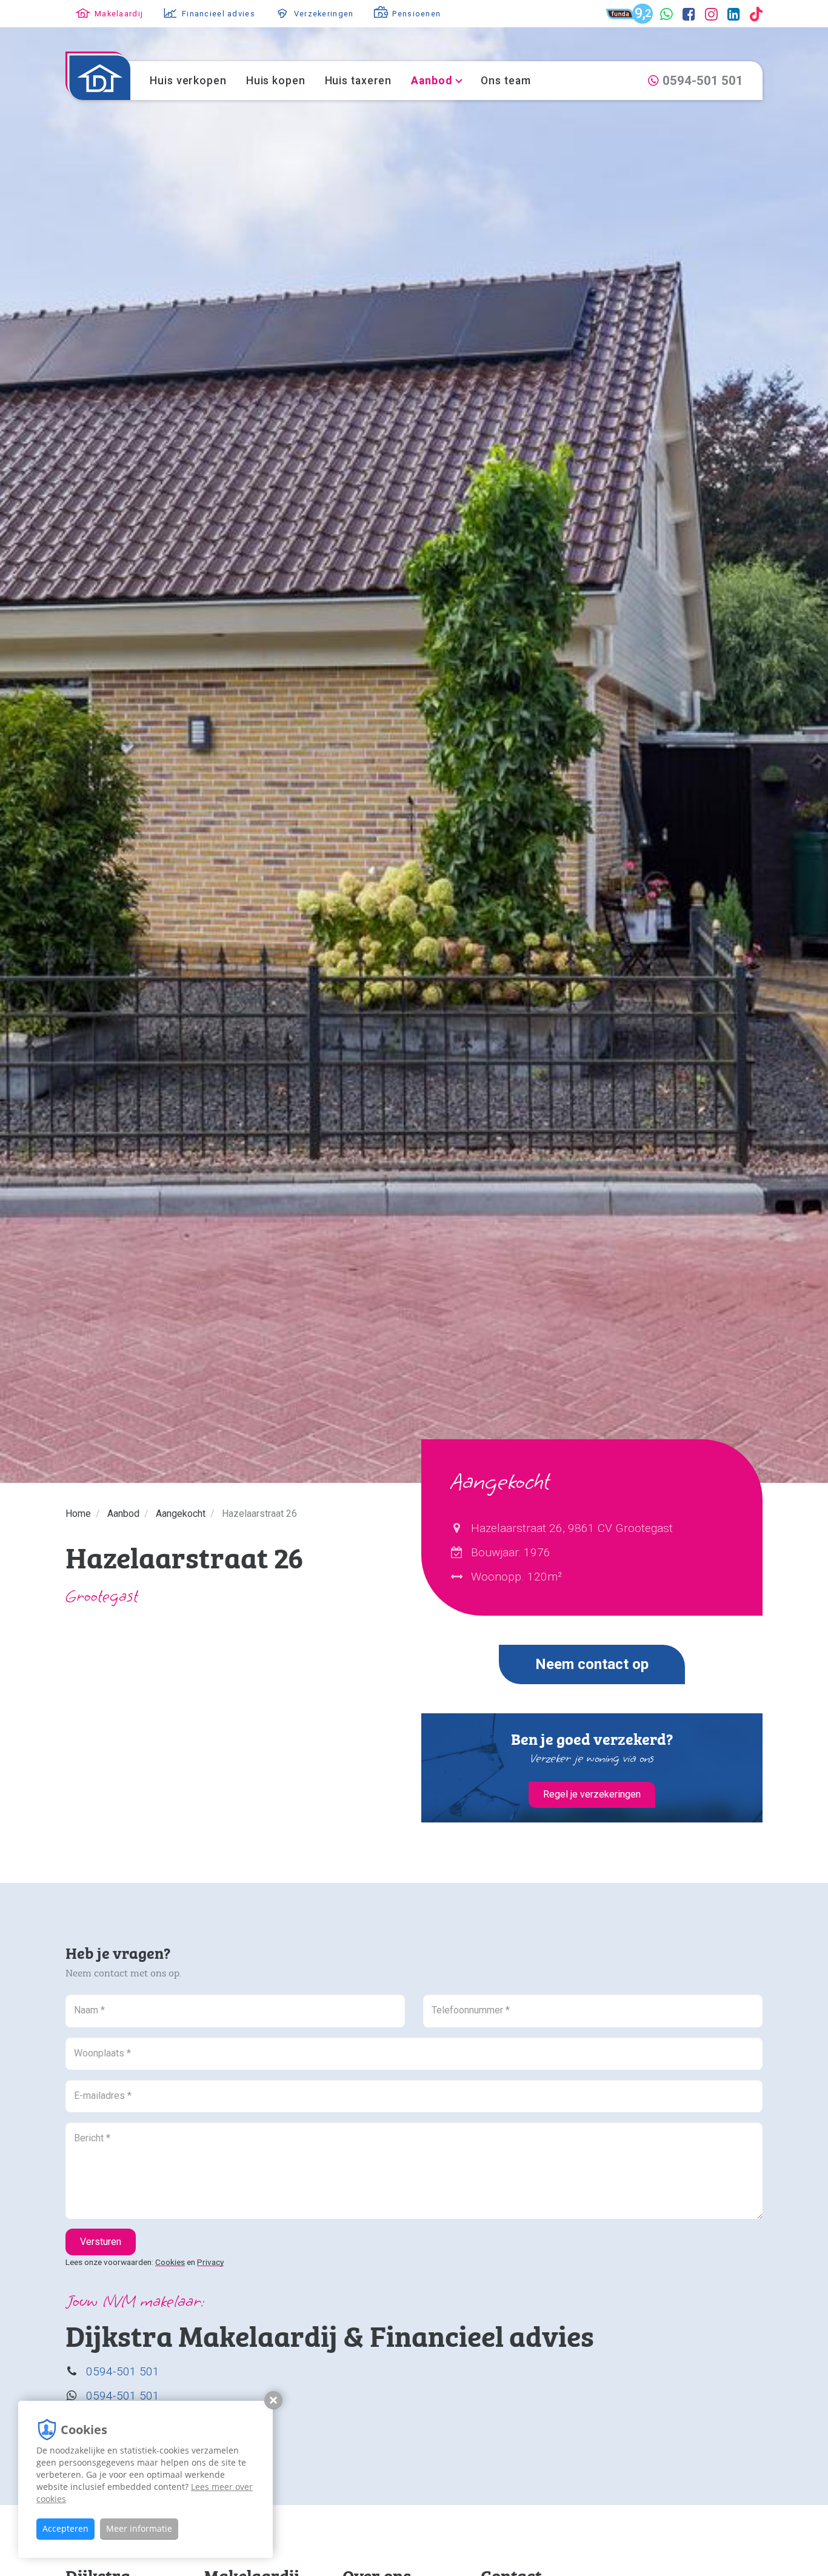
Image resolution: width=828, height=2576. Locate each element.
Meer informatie (139, 2528)
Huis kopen (276, 81)
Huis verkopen (188, 81)
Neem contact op (592, 1664)
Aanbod (431, 81)
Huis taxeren (359, 81)
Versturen (101, 2242)
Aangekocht (181, 1514)
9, (644, 15)
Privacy (210, 2262)
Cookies (170, 2262)
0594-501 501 (123, 2371)
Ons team (506, 81)
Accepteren (65, 2528)
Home (78, 1514)
